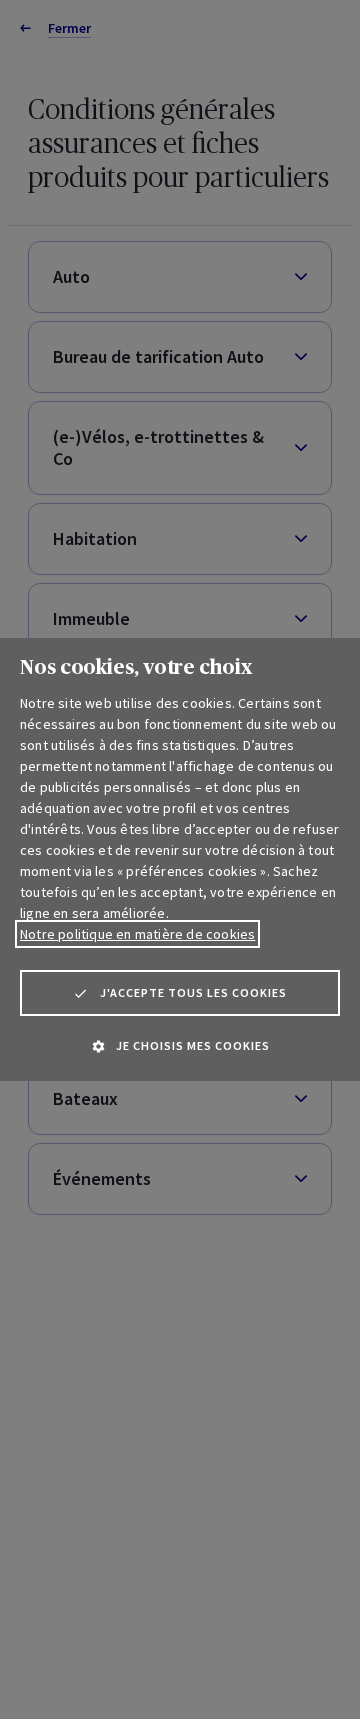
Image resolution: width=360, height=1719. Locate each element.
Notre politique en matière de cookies (137, 934)
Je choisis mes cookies (193, 1045)
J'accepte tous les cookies (193, 992)
